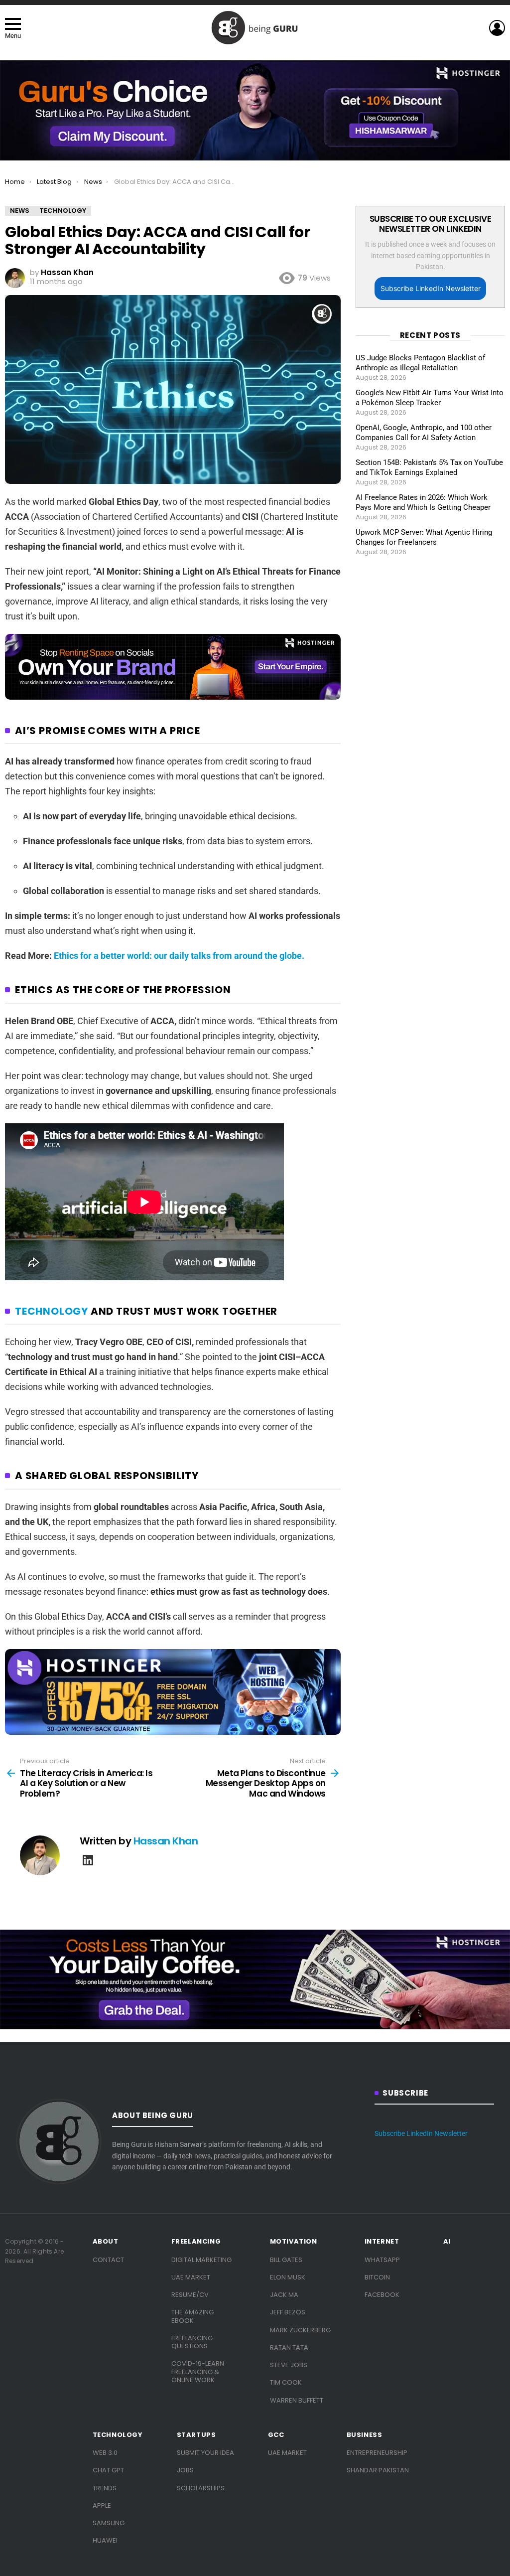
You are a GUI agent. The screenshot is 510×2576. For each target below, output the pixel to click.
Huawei (105, 2540)
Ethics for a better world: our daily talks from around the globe (179, 956)
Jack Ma (284, 2295)
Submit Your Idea (205, 2453)
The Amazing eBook (192, 2316)
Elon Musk (288, 2277)
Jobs (185, 2470)
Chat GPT (108, 2470)
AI (447, 2242)
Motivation (294, 2242)
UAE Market (191, 2277)
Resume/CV (190, 2295)
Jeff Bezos (288, 2312)
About (106, 2242)
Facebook (382, 2295)
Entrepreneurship (377, 2453)
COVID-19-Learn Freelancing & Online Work (198, 2372)
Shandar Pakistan (378, 2470)
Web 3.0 (105, 2453)
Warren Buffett (297, 2400)
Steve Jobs (289, 2365)
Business (365, 2435)
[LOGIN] (497, 28)
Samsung (109, 2523)
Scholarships (201, 2488)
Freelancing (196, 2242)
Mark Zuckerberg (300, 2330)
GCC (276, 2435)
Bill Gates (286, 2260)
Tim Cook (286, 2382)
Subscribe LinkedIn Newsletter (431, 288)
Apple (102, 2505)
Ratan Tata (289, 2348)
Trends (105, 2488)
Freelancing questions (192, 2342)
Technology (52, 1311)
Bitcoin (377, 2277)
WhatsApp (382, 2260)
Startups (196, 2435)
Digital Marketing (201, 2260)
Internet (382, 2242)
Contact (108, 2260)
